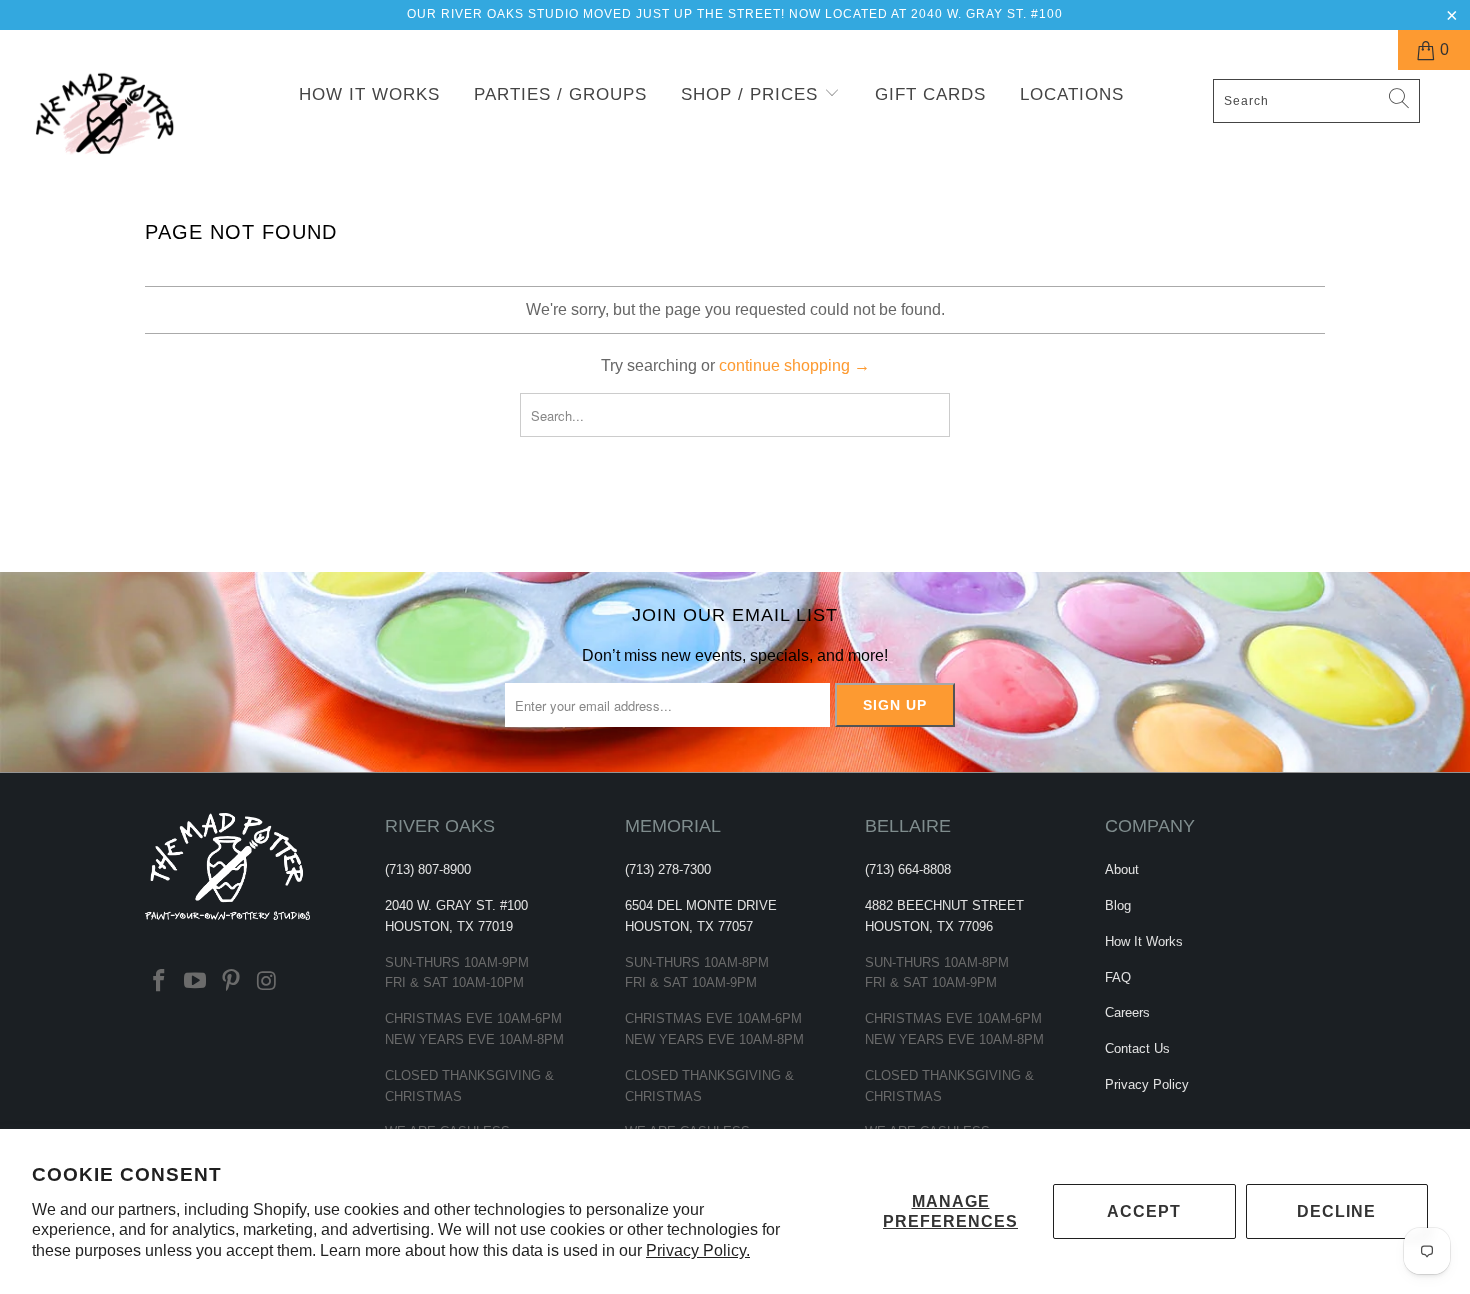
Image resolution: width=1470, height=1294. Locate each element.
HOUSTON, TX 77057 (689, 926)
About (1122, 869)
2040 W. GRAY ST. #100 (456, 905)
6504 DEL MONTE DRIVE (701, 905)
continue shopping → (794, 365)
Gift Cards (930, 94)
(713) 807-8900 (428, 869)
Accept (1144, 1211)
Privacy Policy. (698, 1250)
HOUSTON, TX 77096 (929, 926)
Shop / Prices (752, 94)
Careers (1127, 1012)
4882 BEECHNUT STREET (944, 905)
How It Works (369, 94)
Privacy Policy (1147, 1084)
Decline (1336, 1211)
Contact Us (1137, 1048)
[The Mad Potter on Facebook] (160, 982)
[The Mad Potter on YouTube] (196, 982)
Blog (1118, 905)
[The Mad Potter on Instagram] (267, 982)
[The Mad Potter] (127, 126)
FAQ (1118, 977)
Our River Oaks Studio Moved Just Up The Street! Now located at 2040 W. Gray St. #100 (735, 14)
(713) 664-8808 (908, 869)
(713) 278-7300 (668, 869)
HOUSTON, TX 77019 (449, 926)
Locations (1072, 94)
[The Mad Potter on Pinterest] (231, 982)
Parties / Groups (560, 94)
